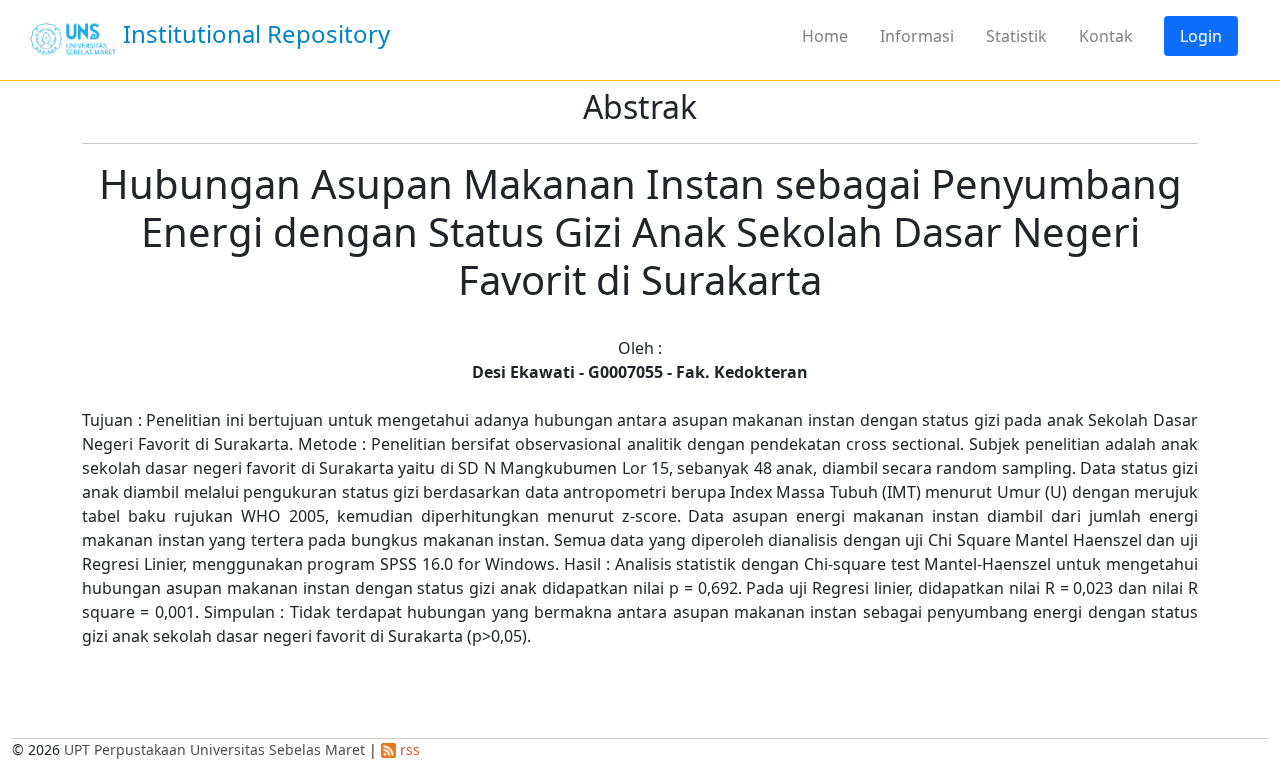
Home (825, 36)
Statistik (1016, 36)
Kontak (1106, 36)
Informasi (917, 36)
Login (1201, 36)
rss (408, 749)
